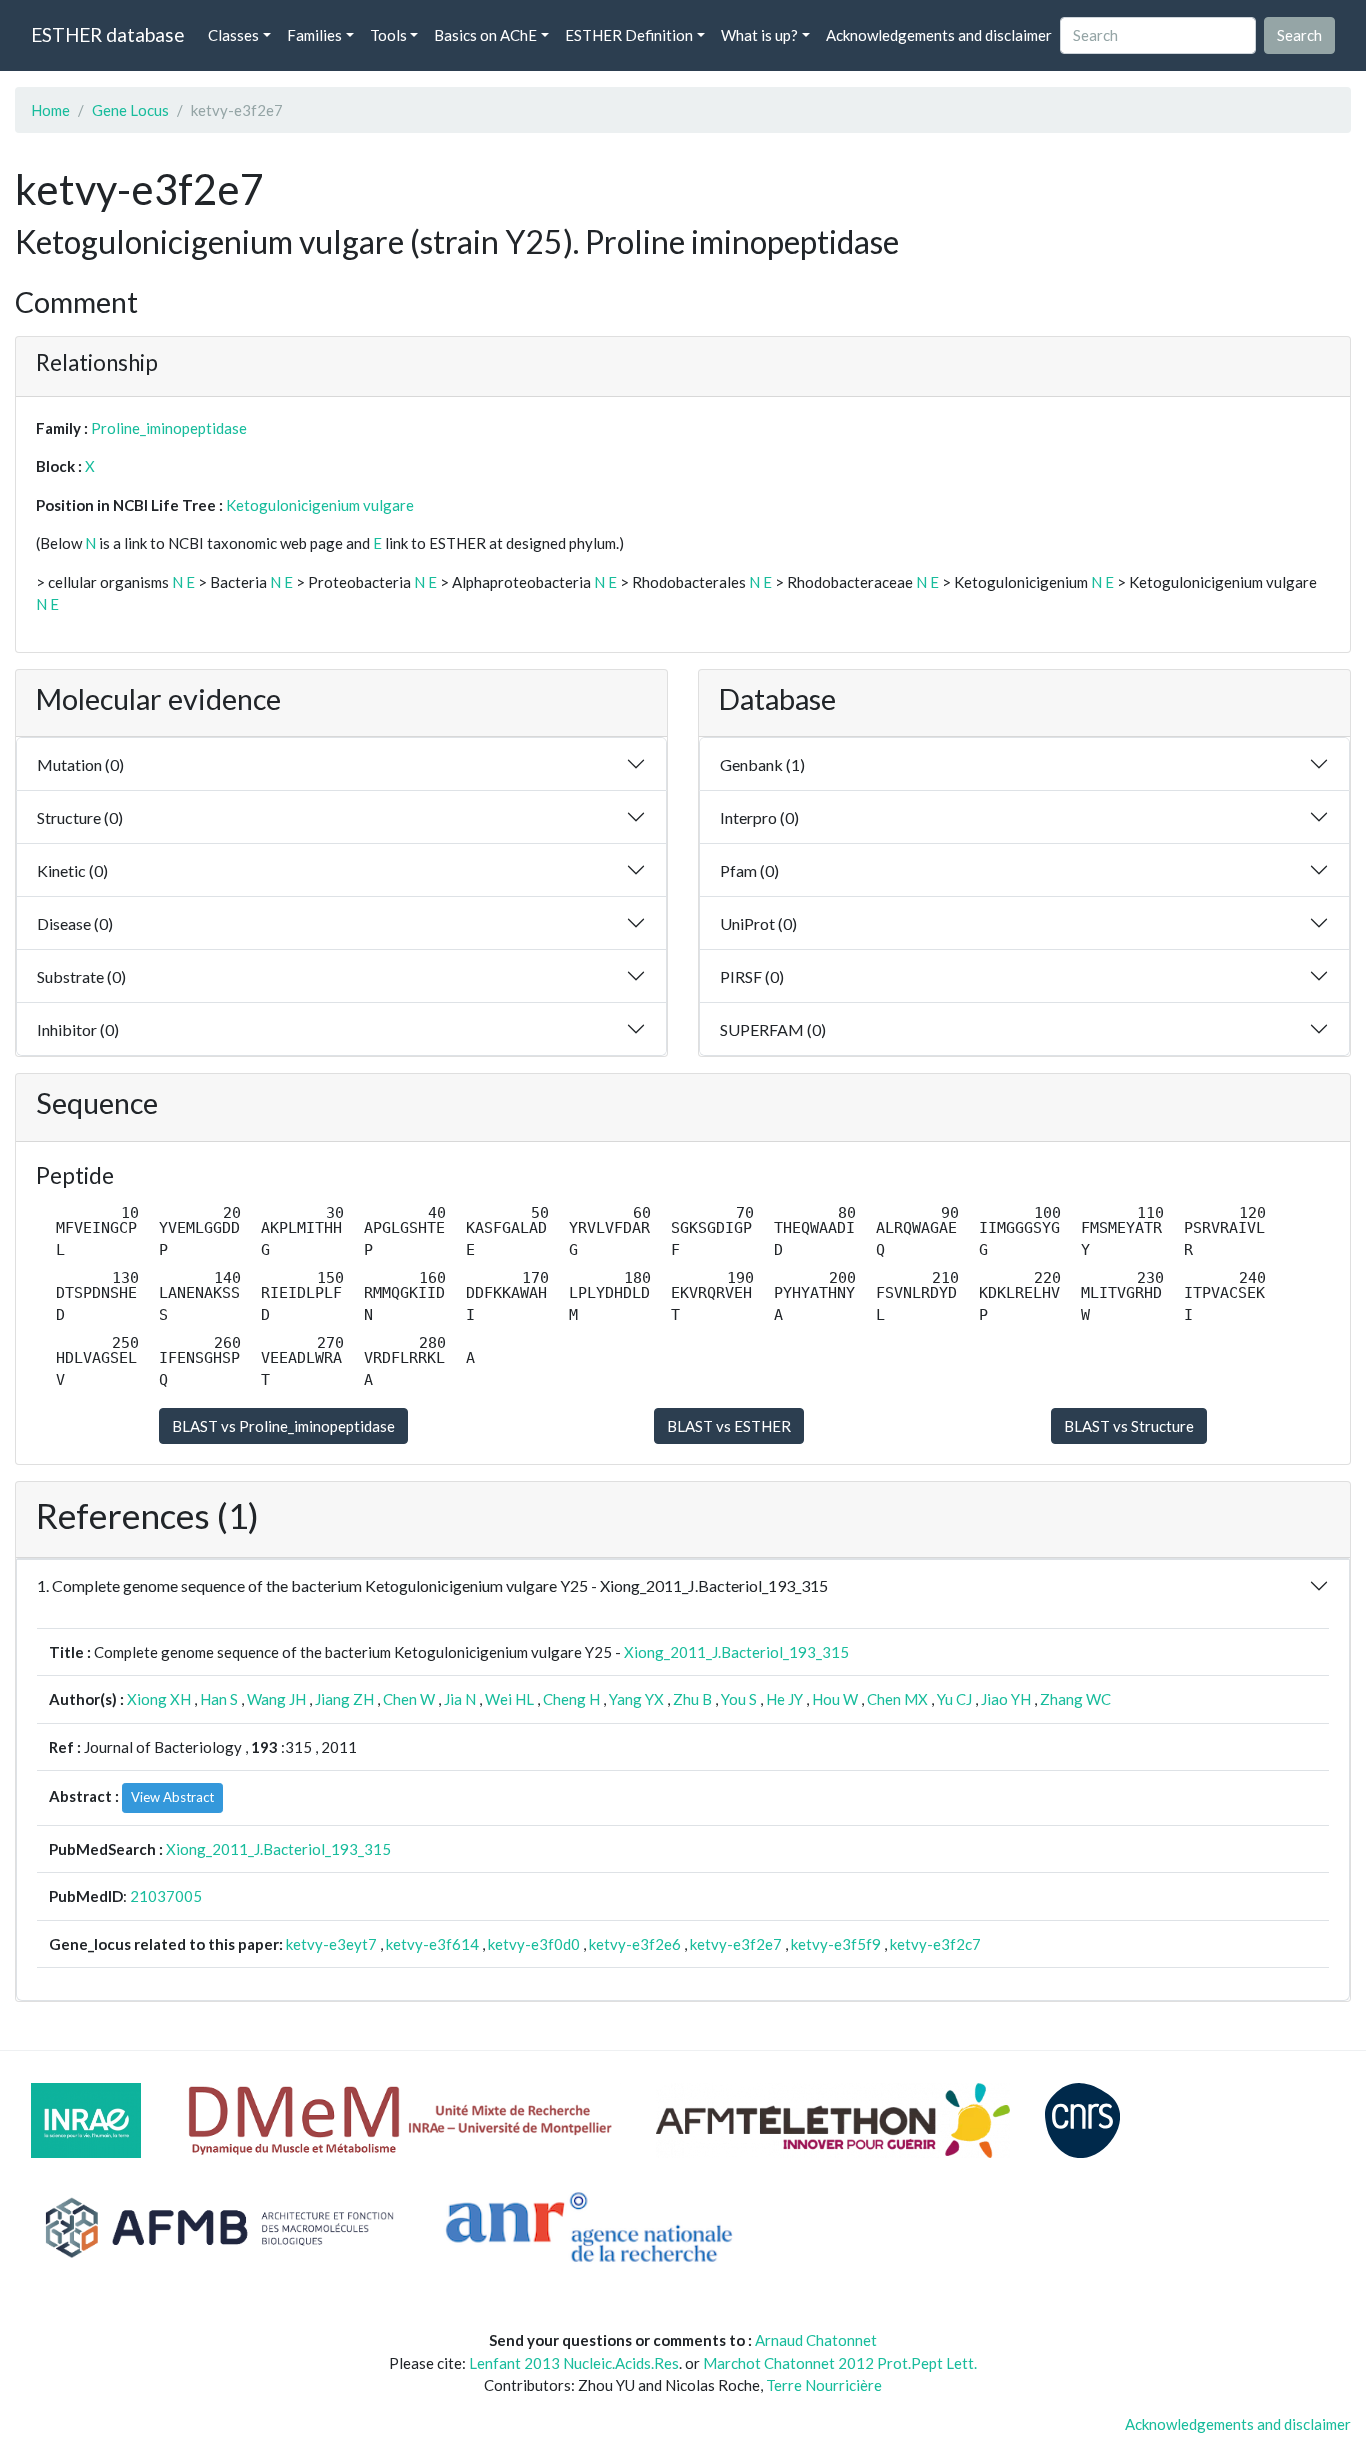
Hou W (835, 1699)
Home (50, 110)
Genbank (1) (762, 764)
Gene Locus (130, 110)
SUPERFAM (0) (773, 1029)
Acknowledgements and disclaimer (939, 35)
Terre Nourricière (824, 2385)
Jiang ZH (344, 1699)
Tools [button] (388, 35)
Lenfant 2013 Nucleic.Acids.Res (574, 2363)
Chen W (409, 1699)
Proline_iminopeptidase (169, 428)
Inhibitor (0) (78, 1029)
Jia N (460, 1699)
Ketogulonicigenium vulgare (320, 505)
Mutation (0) (80, 764)
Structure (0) (80, 817)
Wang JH (276, 1699)
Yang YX (636, 1699)
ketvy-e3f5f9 (836, 1944)
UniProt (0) (758, 923)
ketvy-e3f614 (432, 1944)
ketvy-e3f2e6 (635, 1944)
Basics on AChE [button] (485, 35)
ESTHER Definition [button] (629, 35)
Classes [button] (233, 35)
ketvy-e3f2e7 (736, 1944)
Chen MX (897, 1699)
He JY (784, 1699)
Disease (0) (75, 923)
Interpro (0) (759, 817)
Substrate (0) (81, 976)
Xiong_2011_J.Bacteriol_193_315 (736, 1652)
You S (739, 1699)
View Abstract (172, 1797)
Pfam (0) (749, 870)
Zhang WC (1075, 1699)
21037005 (166, 1896)
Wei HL (509, 1699)
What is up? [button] (759, 35)
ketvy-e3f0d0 (534, 1944)
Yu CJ (954, 1699)
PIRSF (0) (752, 976)
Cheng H (571, 1699)
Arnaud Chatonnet (816, 2340)
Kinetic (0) (72, 870)
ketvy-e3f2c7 (935, 1944)
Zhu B (692, 1699)
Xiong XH (159, 1699)
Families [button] (314, 35)
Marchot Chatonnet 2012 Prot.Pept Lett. (840, 2363)
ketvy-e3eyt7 (331, 1944)
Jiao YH (1006, 1699)
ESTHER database (107, 34)
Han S (219, 1699)
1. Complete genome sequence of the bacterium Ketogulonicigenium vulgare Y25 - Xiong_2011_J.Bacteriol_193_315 (432, 1585)
